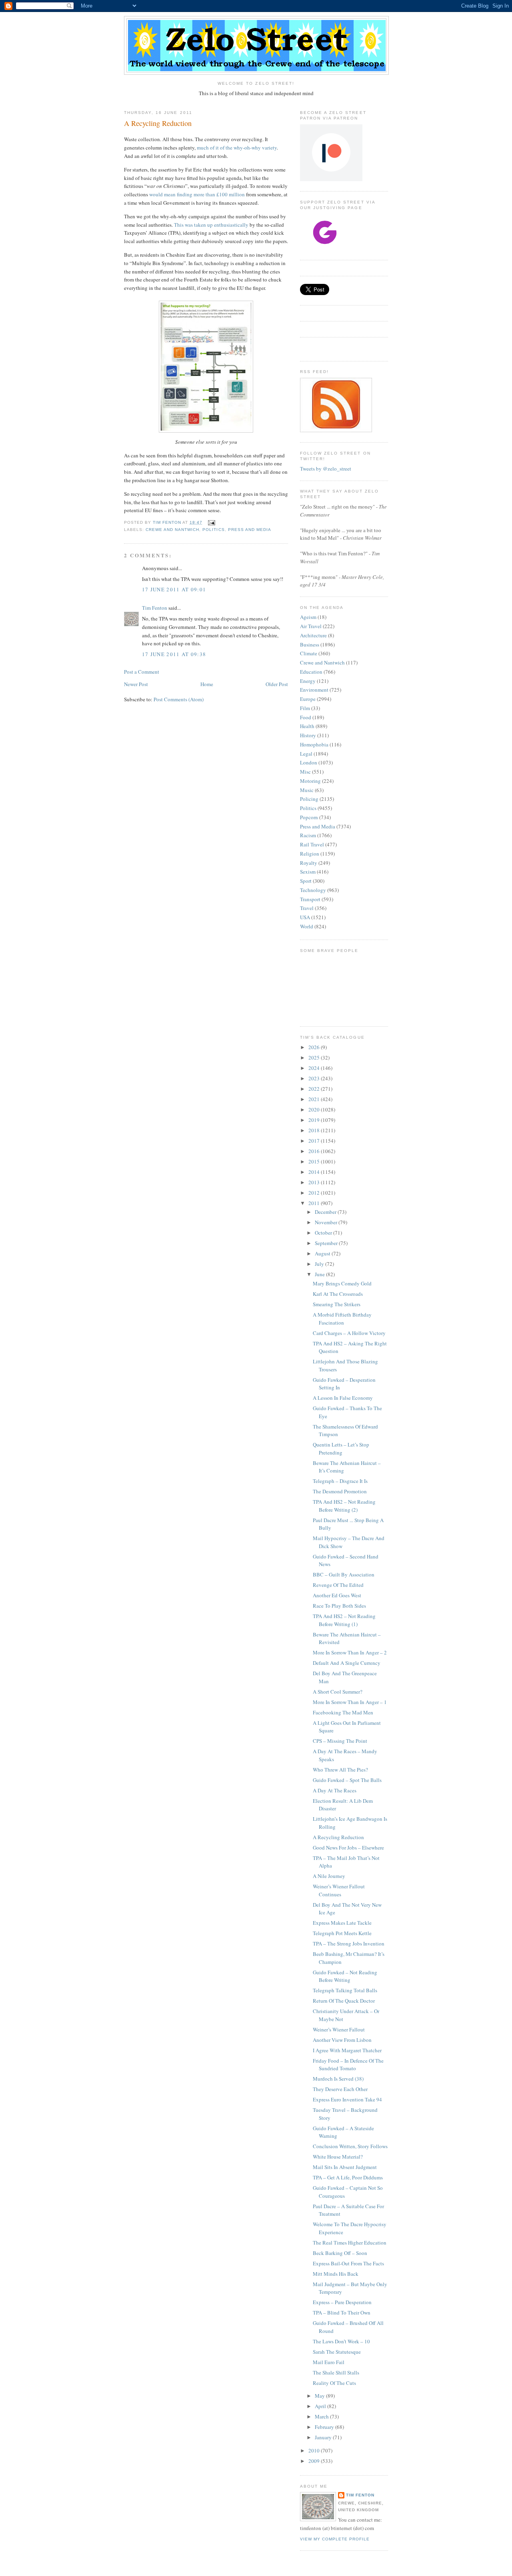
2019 (315, 1120)
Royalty (309, 863)
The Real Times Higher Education (350, 2243)
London (309, 762)
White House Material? (338, 2157)
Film (305, 708)
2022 (315, 1089)
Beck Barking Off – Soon (340, 2253)
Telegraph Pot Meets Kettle (342, 1933)
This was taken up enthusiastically (211, 225)
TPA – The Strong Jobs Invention (349, 1943)
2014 (315, 1172)
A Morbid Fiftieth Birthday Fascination (342, 1319)
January (324, 2437)
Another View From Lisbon (342, 2040)
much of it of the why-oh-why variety (237, 148)
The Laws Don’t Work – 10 (341, 2341)
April (321, 2406)
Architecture (313, 635)
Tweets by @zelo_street (326, 469)
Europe (308, 699)
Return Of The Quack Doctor (344, 2001)
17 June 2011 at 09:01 (174, 589)
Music (307, 790)
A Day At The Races (335, 1790)
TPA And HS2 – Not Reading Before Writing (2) (344, 1506)
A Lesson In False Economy (343, 1398)
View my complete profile (335, 2539)
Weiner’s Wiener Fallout (339, 2029)
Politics (213, 530)
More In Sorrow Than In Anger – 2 (350, 1652)
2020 (315, 1109)
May (320, 2396)
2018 (315, 1130)
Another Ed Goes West (337, 1595)
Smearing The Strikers (337, 1304)
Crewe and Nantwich (172, 530)
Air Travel (311, 626)
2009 (315, 2461)
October (324, 1233)
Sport (306, 881)
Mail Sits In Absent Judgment (345, 2167)
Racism (308, 835)
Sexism (308, 872)
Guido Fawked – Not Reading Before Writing (345, 1976)
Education (311, 672)
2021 (315, 1099)
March (322, 2416)
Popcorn (309, 817)
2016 (315, 1151)
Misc (305, 772)
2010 (315, 2450)
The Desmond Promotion (340, 1491)
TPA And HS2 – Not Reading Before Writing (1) (344, 1620)
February (325, 2427)
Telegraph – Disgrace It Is (340, 1481)
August (323, 1253)
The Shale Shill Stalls (336, 2372)
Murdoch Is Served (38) (338, 2079)
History (308, 735)
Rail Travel (312, 844)
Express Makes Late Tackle (342, 1923)
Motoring (310, 781)
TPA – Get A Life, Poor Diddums (348, 2177)
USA (305, 917)
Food (306, 717)
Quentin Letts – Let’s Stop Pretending (341, 1449)
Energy (308, 681)
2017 (315, 1141)
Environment (314, 690)
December (326, 1212)
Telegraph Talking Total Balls (345, 1990)
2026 (315, 1047)
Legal (306, 754)
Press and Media (250, 530)
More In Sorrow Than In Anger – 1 (350, 1702)
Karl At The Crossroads (338, 1294)
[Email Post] (211, 522)
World (307, 926)
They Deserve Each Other (340, 2089)
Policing (309, 799)
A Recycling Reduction (338, 1837)
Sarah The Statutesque (337, 2352)
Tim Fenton (155, 608)
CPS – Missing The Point (340, 1741)
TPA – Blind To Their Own (342, 2313)
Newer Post (136, 684)
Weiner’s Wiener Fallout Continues (339, 1890)
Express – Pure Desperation (342, 2302)
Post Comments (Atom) (179, 699)
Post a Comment (142, 672)
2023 (315, 1078)
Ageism (308, 617)
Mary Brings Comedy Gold (342, 1283)
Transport (310, 899)
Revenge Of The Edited (338, 1585)
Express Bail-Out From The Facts (348, 2263)
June (320, 1274)
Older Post (277, 684)
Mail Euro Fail (329, 2362)
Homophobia (314, 744)
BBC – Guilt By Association (344, 1574)
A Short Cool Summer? (338, 1692)
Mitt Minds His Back (336, 2274)
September (327, 1243)
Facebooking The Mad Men (343, 1712)
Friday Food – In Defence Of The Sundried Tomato (348, 2065)
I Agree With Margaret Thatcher (347, 2050)
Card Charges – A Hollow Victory (349, 1333)
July (320, 1264)
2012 (315, 1193)
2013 (315, 1182)
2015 (315, 1161)
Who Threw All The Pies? (340, 1770)
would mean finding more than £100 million (197, 194)
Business (310, 644)
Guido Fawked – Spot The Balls (347, 1780)
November (327, 1222)
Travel (307, 908)
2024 (315, 1068)
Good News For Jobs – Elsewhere (348, 1848)
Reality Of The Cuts (334, 2383)
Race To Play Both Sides (339, 1606)
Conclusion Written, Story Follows (350, 2146)
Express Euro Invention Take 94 (347, 2099)
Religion (310, 854)
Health (307, 726)
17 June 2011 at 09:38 (174, 654)
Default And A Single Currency (347, 1663)
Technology (313, 890)
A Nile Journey (329, 1876)
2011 (315, 1203)
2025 (315, 1058)
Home (207, 684)
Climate (309, 653)
